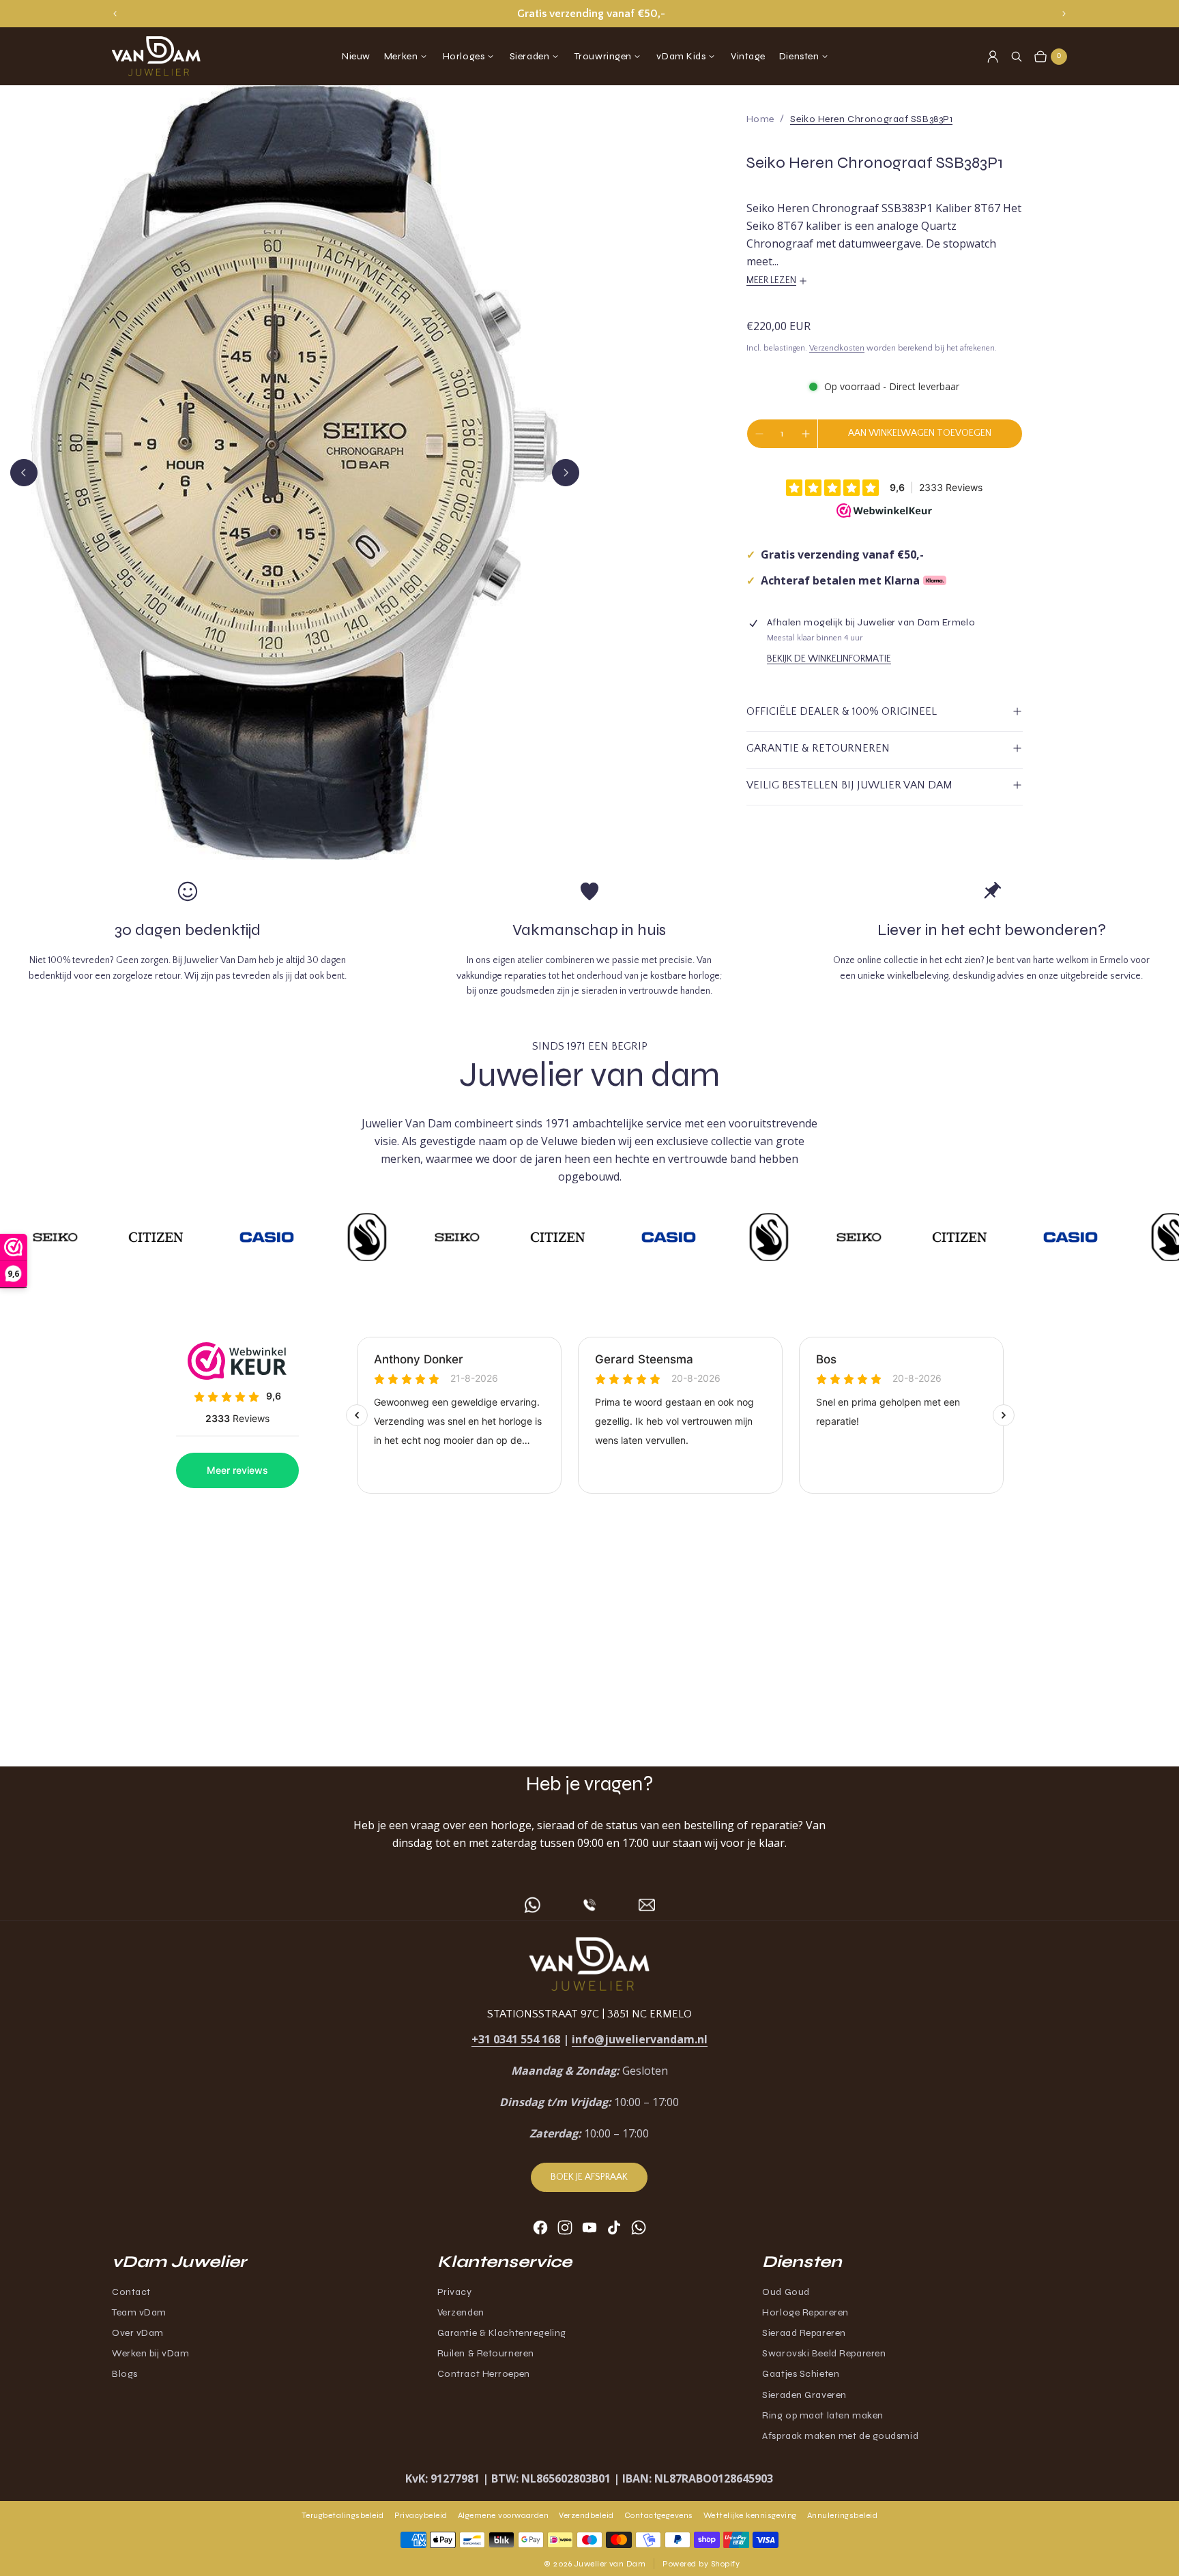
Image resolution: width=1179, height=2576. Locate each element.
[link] (871, 119)
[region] (589, 14)
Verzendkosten (837, 348)
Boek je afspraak (589, 2177)
